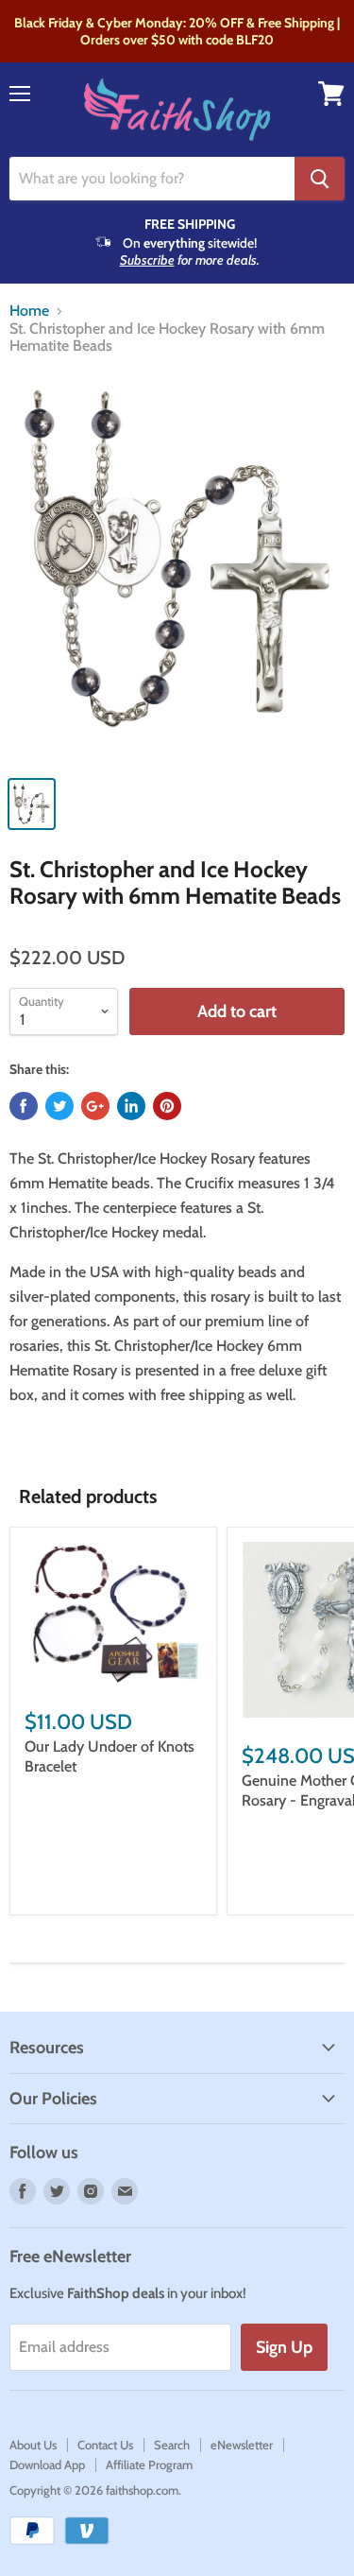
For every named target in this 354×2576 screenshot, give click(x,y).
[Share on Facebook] (24, 1106)
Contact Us (105, 2445)
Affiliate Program (149, 2464)
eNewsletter (242, 2445)
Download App (47, 2464)
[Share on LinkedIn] (131, 1106)
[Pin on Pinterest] (167, 1106)
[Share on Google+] (95, 1106)
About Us (33, 2445)
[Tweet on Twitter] (59, 1106)
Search (172, 2445)
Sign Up (284, 2347)
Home (29, 311)
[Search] (320, 179)
